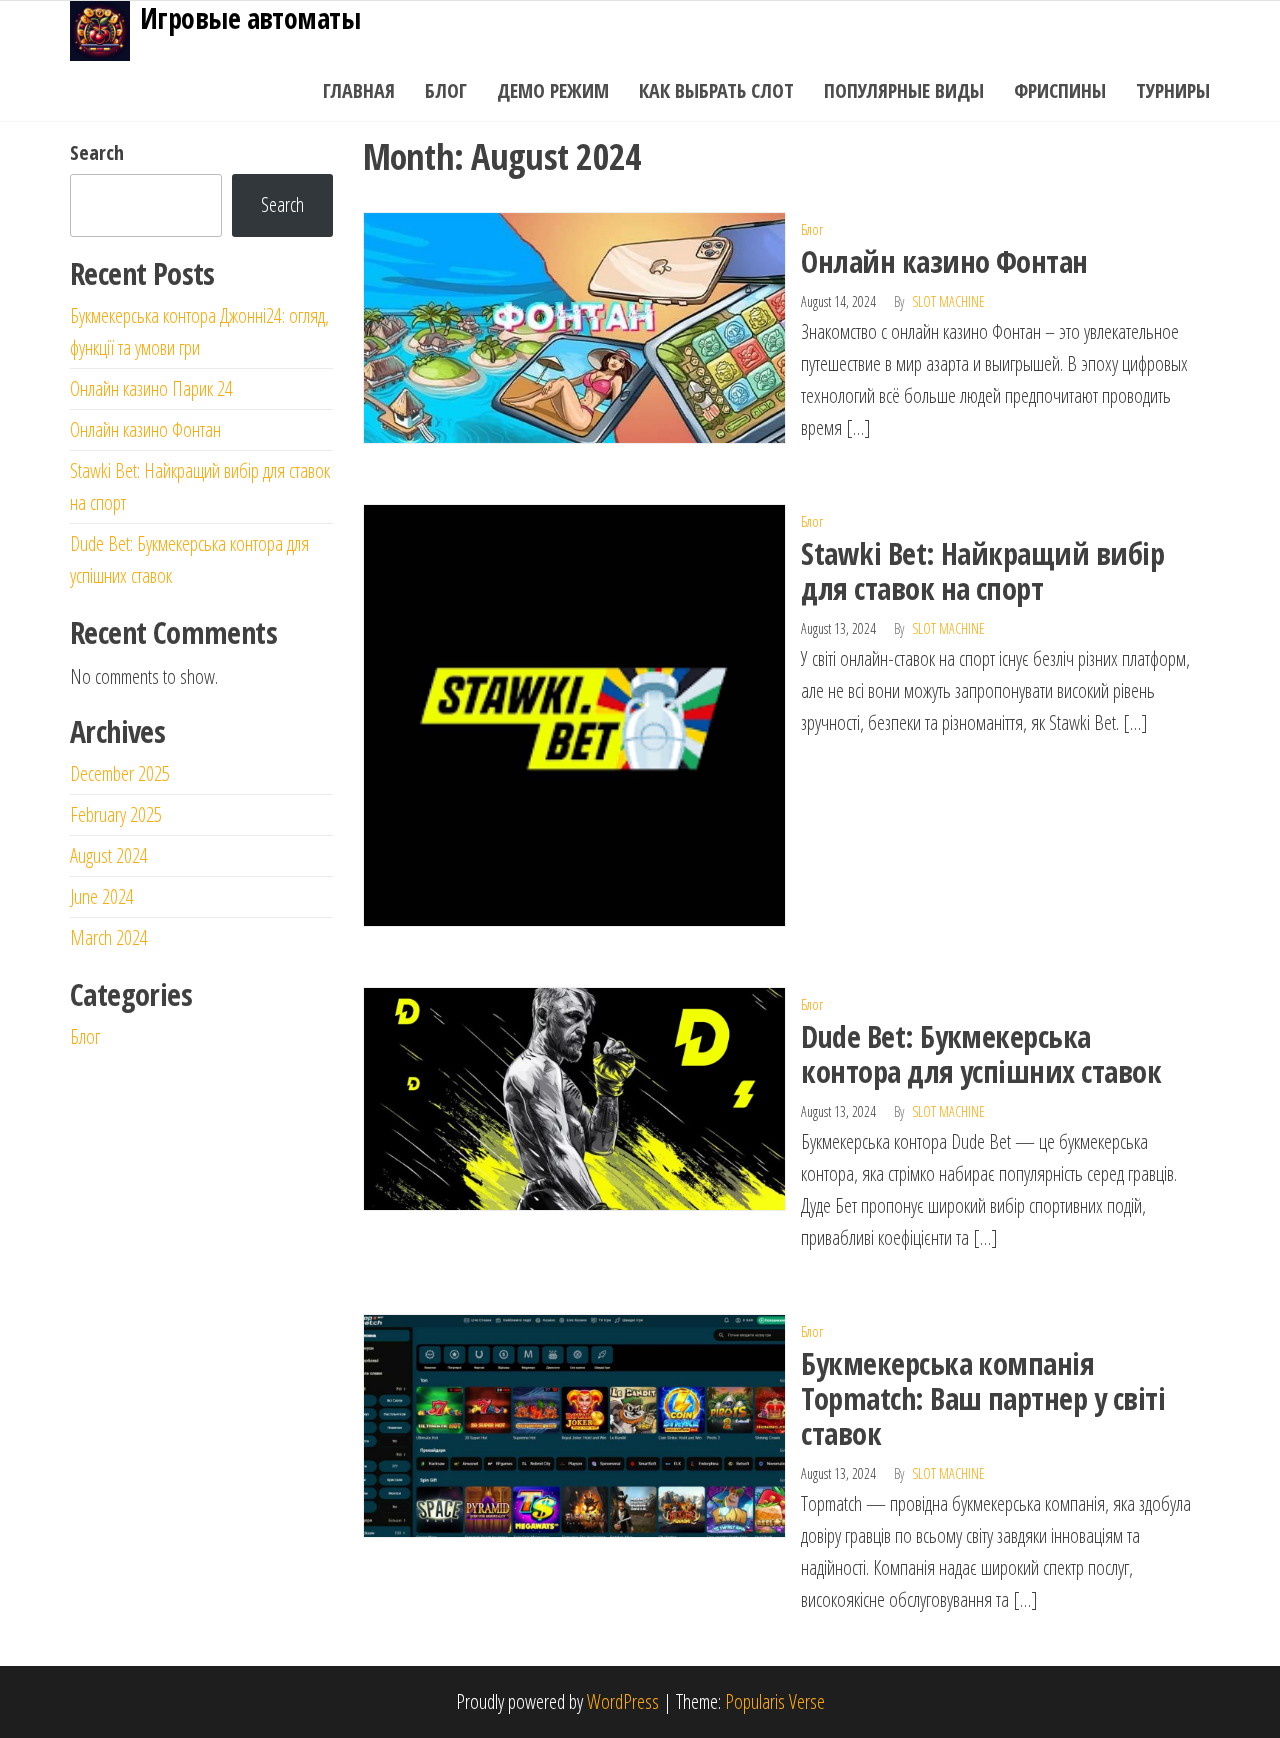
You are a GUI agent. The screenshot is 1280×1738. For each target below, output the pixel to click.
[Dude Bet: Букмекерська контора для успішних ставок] (575, 1097)
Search (97, 152)
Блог (446, 90)
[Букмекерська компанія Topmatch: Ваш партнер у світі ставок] (575, 1424)
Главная (359, 90)
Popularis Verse (775, 1701)
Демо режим (553, 90)
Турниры (1173, 90)
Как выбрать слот (716, 90)
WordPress (623, 1701)
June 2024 (102, 896)
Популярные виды (904, 90)
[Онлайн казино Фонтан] (575, 325)
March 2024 (109, 937)
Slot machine (948, 301)
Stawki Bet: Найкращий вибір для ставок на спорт (982, 571)
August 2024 (109, 855)
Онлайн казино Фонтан (944, 261)
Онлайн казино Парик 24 (151, 388)
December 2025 (120, 773)
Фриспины (1060, 90)
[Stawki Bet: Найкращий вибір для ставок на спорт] (575, 713)
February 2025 (116, 814)
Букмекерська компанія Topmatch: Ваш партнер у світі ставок (983, 1398)
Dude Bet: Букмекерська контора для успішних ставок (981, 1054)
